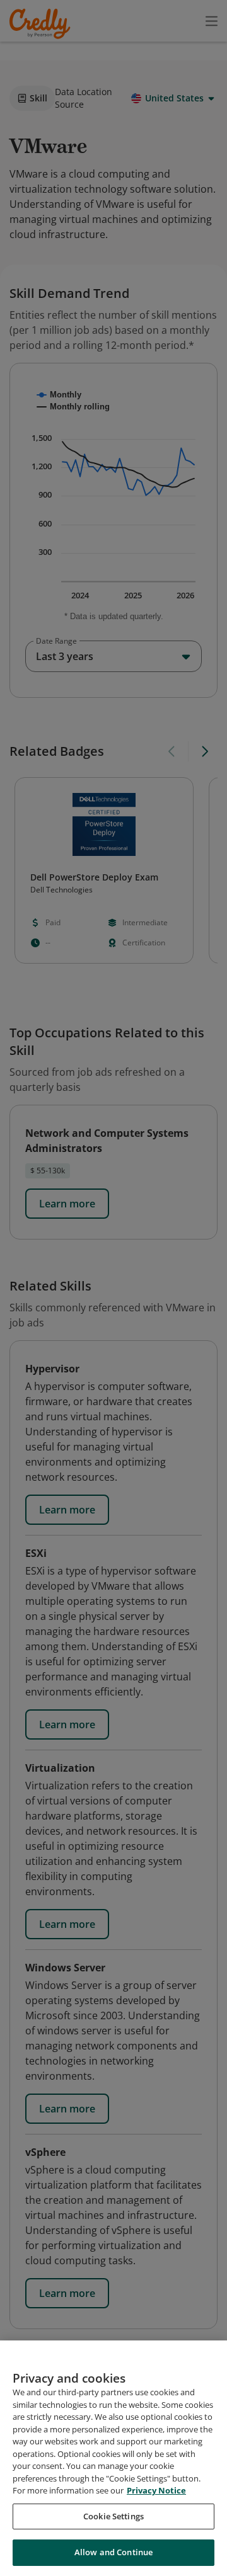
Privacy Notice (156, 2490)
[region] (113, 2458)
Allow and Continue (113, 2552)
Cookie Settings (113, 2516)
